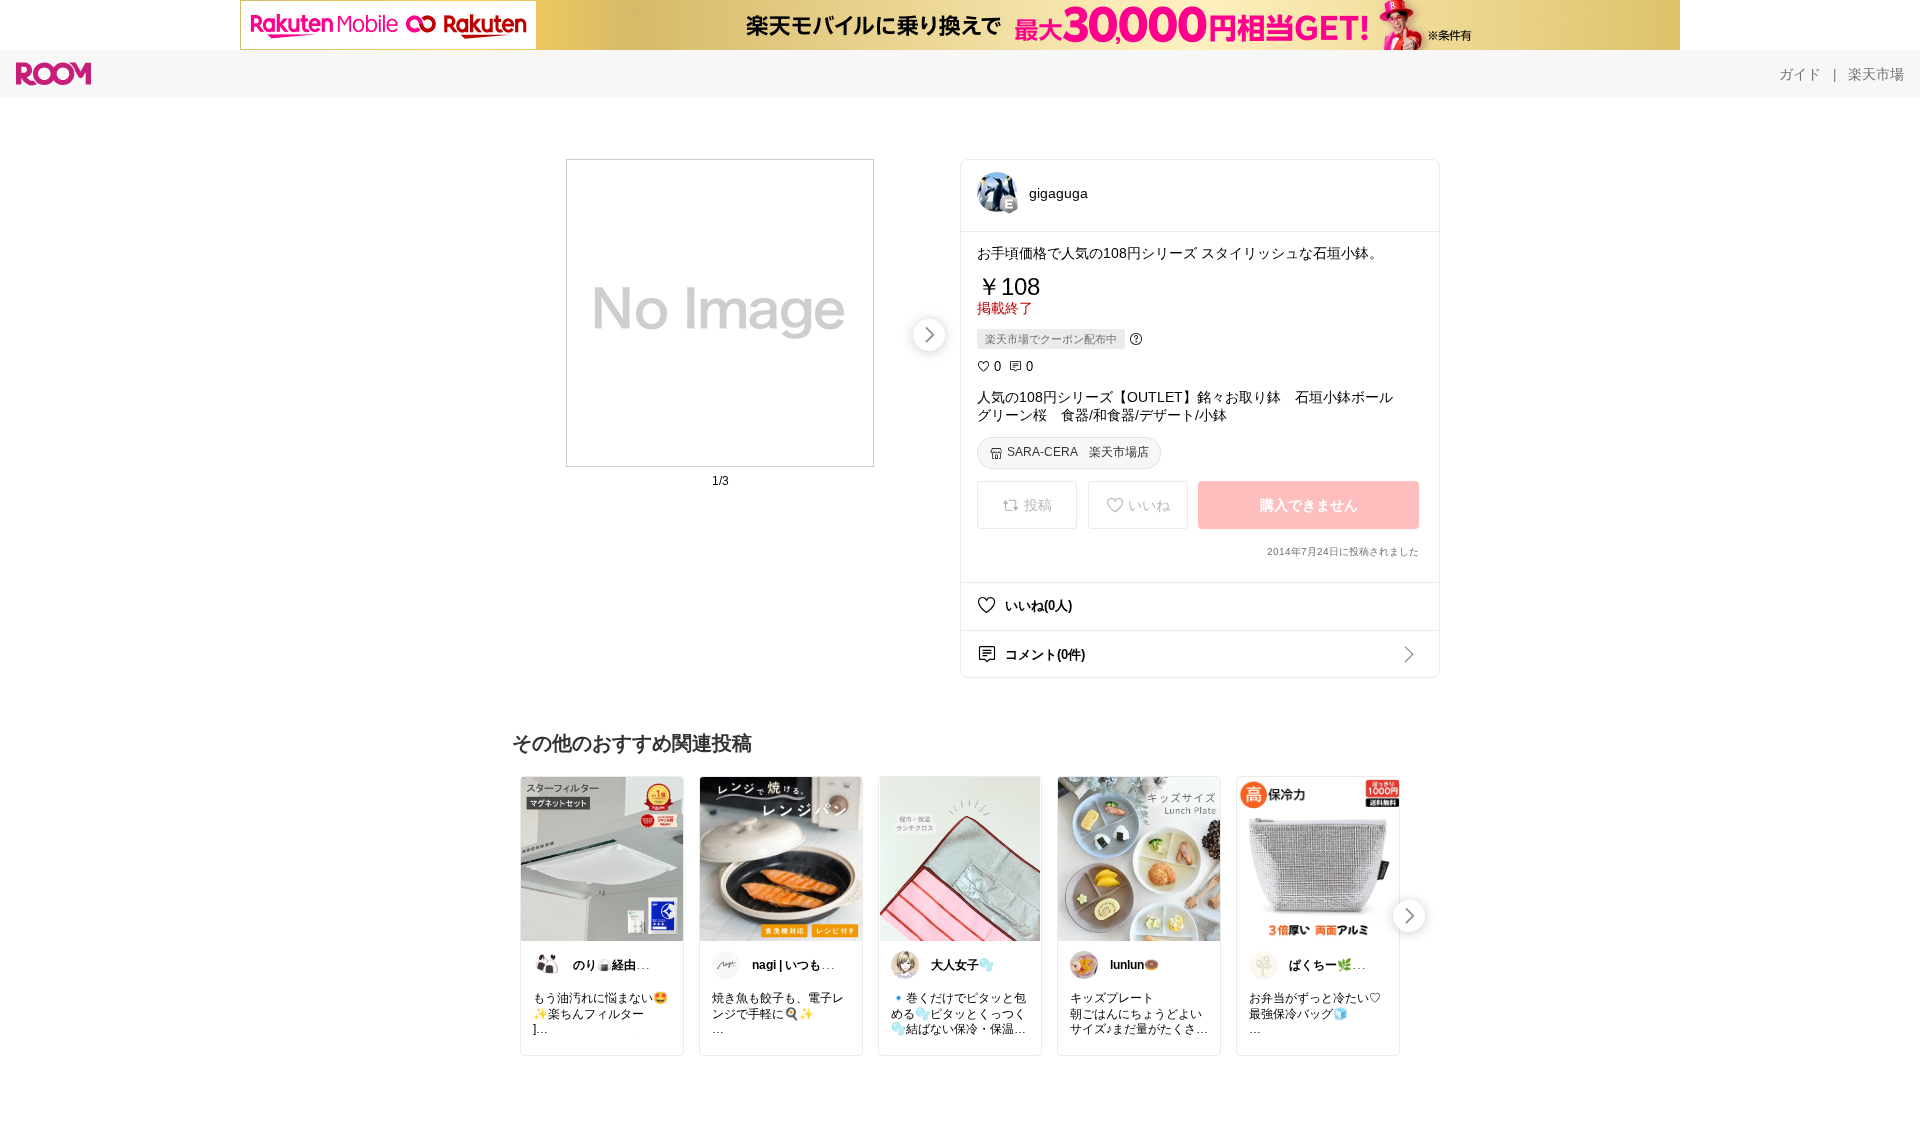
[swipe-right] (929, 335)
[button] (997, 192)
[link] (602, 858)
